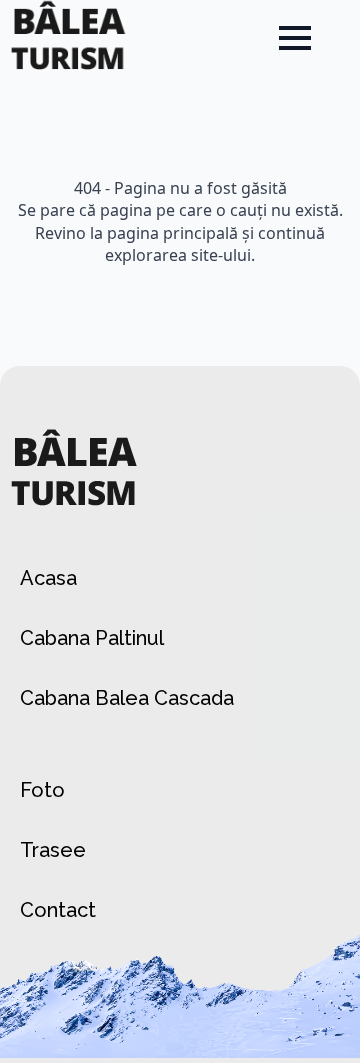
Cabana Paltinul (92, 638)
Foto (42, 790)
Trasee (53, 850)
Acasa (48, 578)
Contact (58, 910)
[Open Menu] (295, 38)
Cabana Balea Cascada (127, 698)
